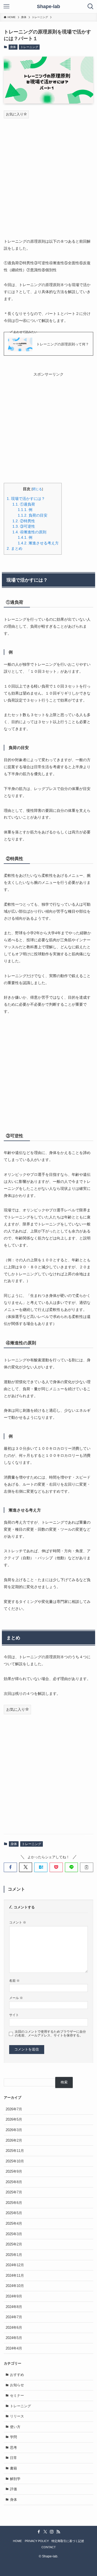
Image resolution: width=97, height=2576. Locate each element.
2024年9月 (14, 2296)
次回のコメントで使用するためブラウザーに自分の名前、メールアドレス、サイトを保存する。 (50, 2033)
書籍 (13, 2468)
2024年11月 (15, 2276)
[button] (10, 1867)
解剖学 (15, 2479)
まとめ (15, 549)
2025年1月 (14, 2255)
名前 (14, 1981)
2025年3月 (14, 2234)
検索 (64, 2082)
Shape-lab (48, 6)
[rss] (58, 2532)
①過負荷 (24, 504)
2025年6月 (14, 2203)
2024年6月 (14, 2328)
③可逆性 (24, 526)
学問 (13, 2437)
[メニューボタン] (6, 6)
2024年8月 (14, 2307)
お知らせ (17, 2385)
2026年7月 (14, 2109)
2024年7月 (14, 2317)
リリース (17, 2416)
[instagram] (52, 2532)
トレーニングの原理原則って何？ (63, 344)
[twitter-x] (45, 2532)
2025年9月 (14, 2171)
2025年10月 (15, 2161)
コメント (18, 1922)
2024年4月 (14, 2348)
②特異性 (24, 521)
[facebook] (39, 2532)
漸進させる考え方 (38, 543)
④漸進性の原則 (29, 532)
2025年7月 (14, 2192)
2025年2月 (14, 2244)
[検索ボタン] (91, 6)
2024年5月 (14, 2338)
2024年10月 (15, 2286)
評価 (13, 2489)
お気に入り (15, 114)
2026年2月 (14, 2140)
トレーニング (29, 47)
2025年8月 (14, 2182)
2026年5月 (14, 2119)
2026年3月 (14, 2130)
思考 (13, 2448)
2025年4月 (14, 2223)
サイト (14, 2015)
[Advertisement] (48, 174)
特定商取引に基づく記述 (68, 2541)
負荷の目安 (33, 515)
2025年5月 (14, 2213)
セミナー (17, 2395)
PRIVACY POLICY (37, 2541)
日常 (13, 2458)
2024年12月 (15, 2265)
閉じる (37, 489)
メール (16, 1998)
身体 (13, 47)
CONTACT (49, 2547)
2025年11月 (15, 2151)
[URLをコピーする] (87, 1867)
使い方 (15, 2427)
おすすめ (17, 2375)
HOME (17, 2541)
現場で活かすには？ (26, 499)
